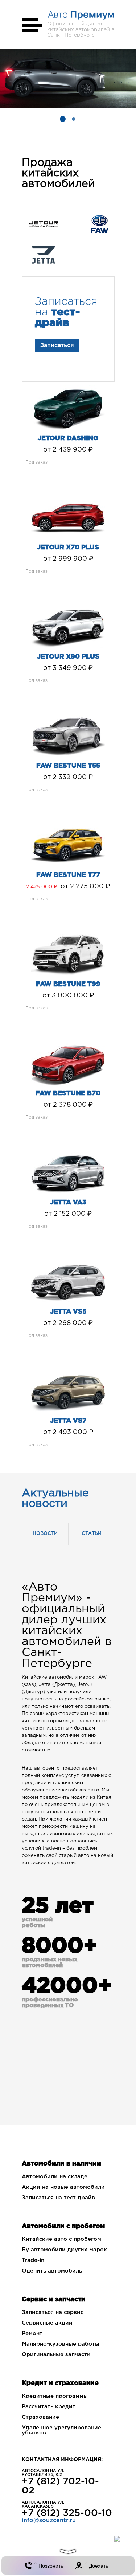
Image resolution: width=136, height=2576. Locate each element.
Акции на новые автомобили (63, 2187)
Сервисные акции (47, 2323)
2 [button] (74, 119)
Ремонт (32, 2333)
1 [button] (63, 119)
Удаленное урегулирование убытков (61, 2430)
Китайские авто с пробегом (61, 2239)
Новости (45, 1534)
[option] (68, 78)
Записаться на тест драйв (58, 2198)
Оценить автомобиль (52, 2271)
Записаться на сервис (53, 2312)
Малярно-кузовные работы (61, 2344)
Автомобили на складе (55, 2177)
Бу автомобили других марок (64, 2250)
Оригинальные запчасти (56, 2355)
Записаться (57, 346)
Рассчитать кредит (49, 2407)
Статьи (92, 1534)
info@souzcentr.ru (49, 2521)
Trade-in (33, 2260)
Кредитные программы (55, 2396)
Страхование (40, 2417)
